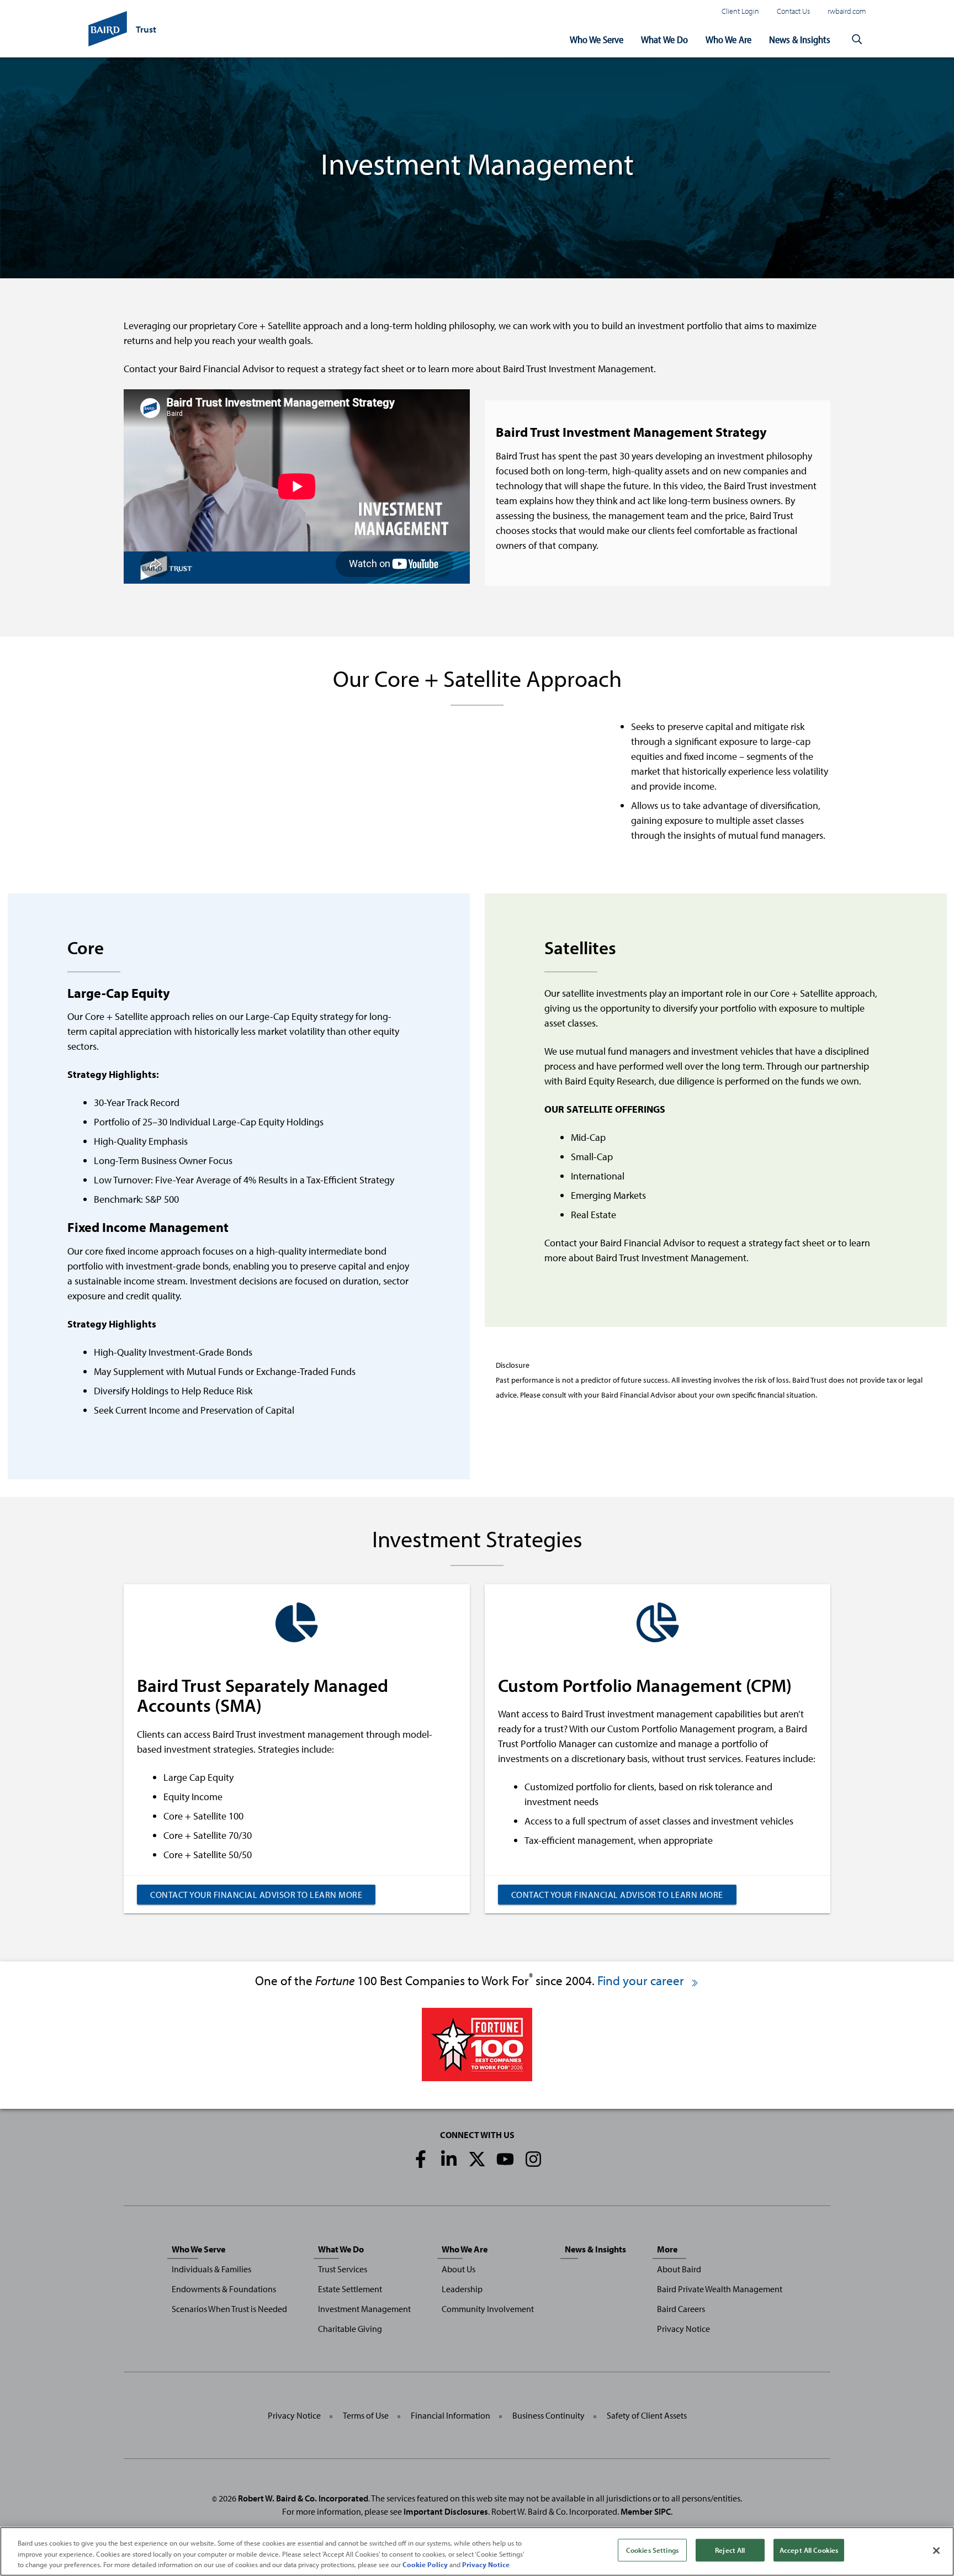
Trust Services (343, 2269)
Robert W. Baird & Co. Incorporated (303, 2498)
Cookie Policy (425, 2564)
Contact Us (793, 11)
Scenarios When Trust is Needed (229, 2309)
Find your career (642, 1980)
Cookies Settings (652, 2549)
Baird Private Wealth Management (720, 2289)
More (667, 2249)
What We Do (664, 39)
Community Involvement (488, 2309)
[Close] (936, 2551)
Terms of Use (366, 2415)
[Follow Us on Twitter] (477, 2159)
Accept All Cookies (809, 2549)
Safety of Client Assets (647, 2415)
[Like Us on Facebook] (421, 2159)
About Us (459, 2269)
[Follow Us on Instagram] (533, 2159)
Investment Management (364, 2309)
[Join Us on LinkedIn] (449, 2159)
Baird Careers (681, 2309)
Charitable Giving (350, 2329)
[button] (857, 40)
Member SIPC (646, 2511)
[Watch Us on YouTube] (505, 2159)
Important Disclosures (446, 2511)
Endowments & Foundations (224, 2289)
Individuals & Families (211, 2269)
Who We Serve (597, 39)
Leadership (462, 2289)
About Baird (679, 2269)
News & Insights (800, 39)
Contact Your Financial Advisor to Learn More (256, 1895)
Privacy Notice (683, 2329)
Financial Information (451, 2415)
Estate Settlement (350, 2289)
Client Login (740, 11)
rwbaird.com (847, 11)
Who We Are (728, 39)
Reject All (730, 2549)
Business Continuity (548, 2415)
